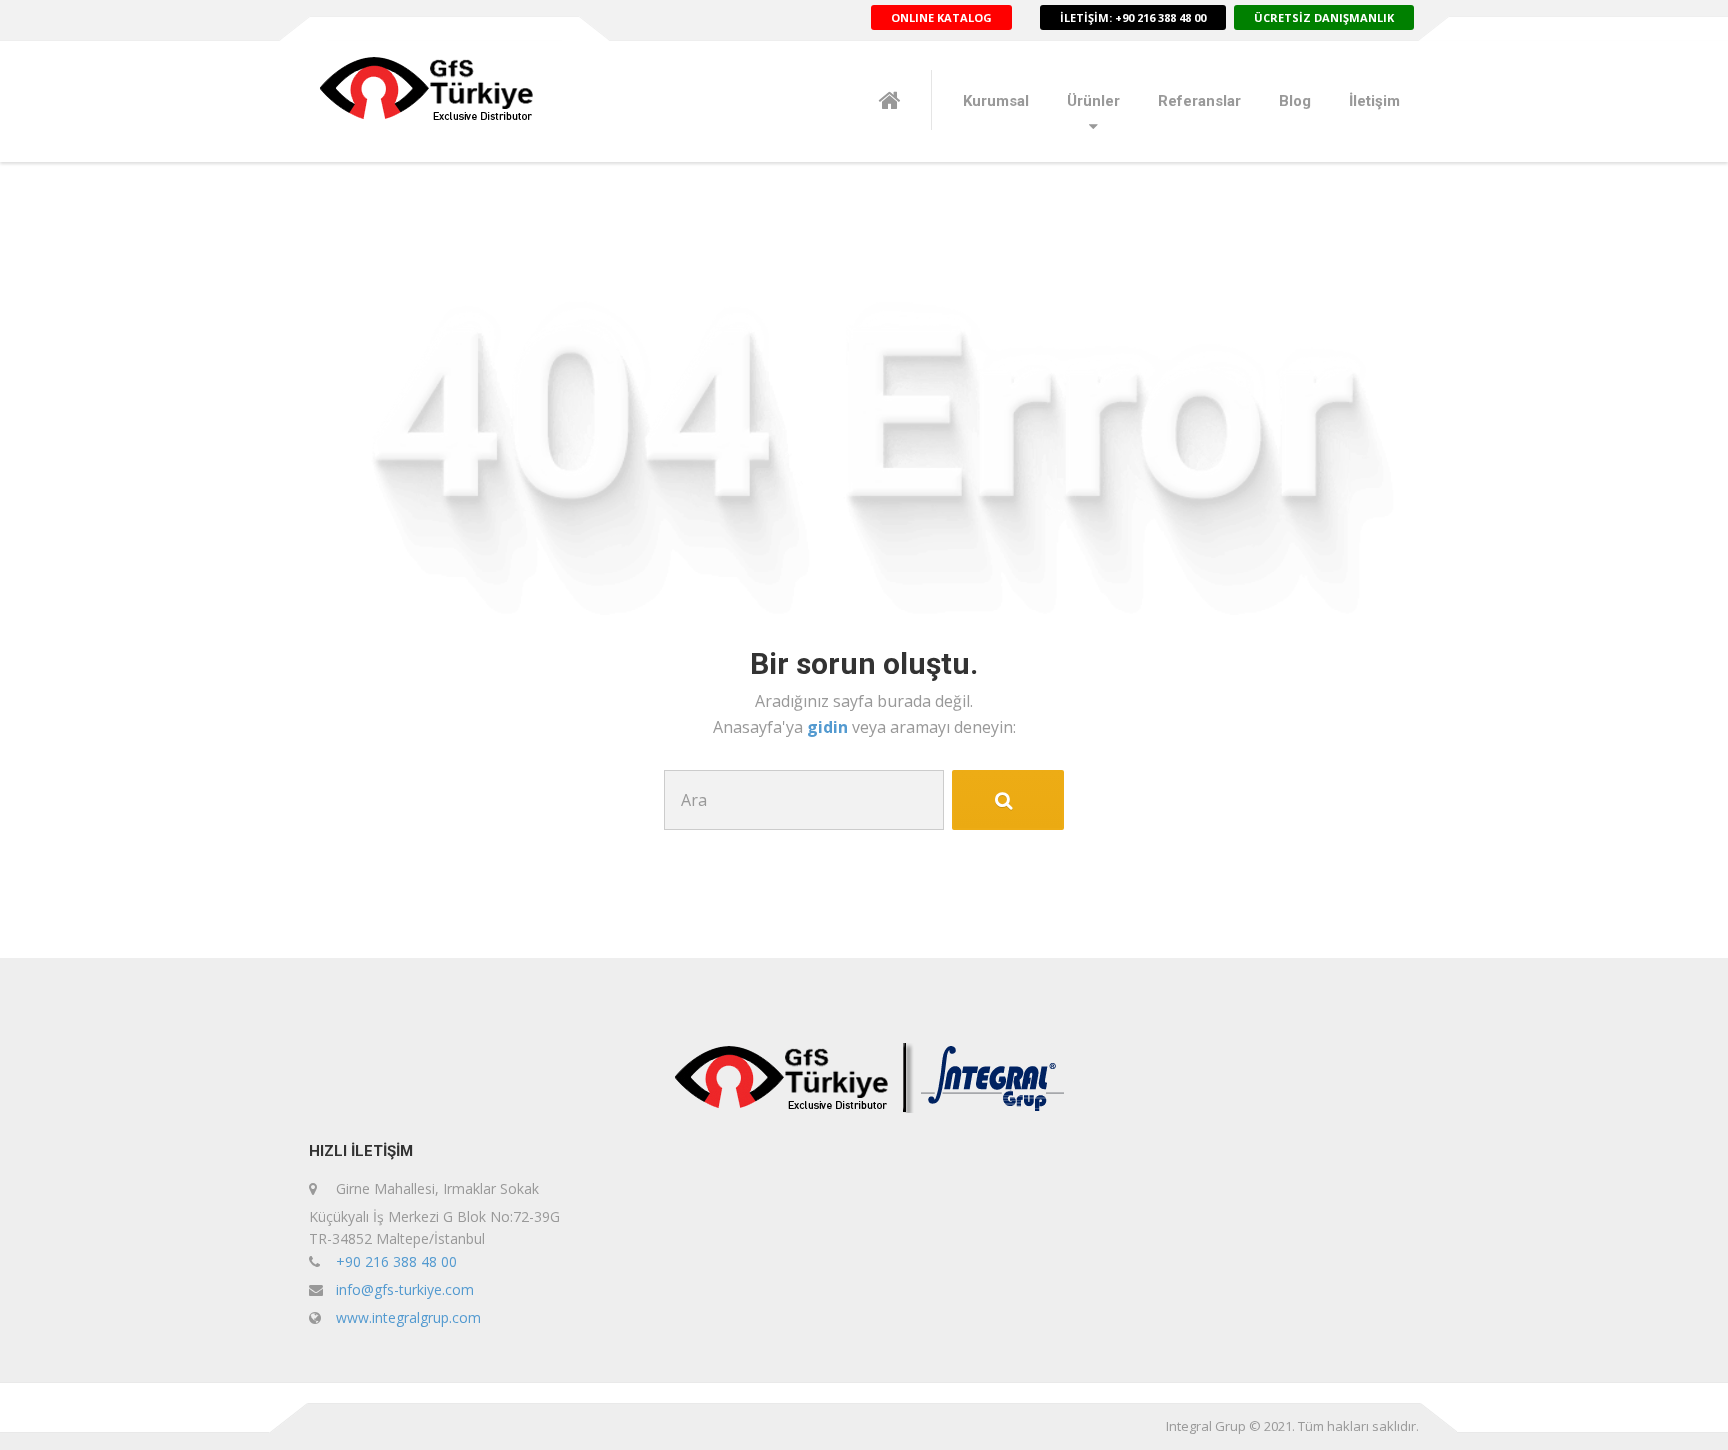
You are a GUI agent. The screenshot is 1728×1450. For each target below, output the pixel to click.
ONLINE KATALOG (941, 17)
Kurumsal (996, 101)
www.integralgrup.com (408, 1317)
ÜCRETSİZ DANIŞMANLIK (1324, 17)
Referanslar (1199, 101)
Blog (1295, 101)
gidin (829, 727)
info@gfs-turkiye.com (405, 1289)
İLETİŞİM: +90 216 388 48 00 (1133, 17)
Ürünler (1093, 101)
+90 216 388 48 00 (396, 1261)
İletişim (1374, 101)
